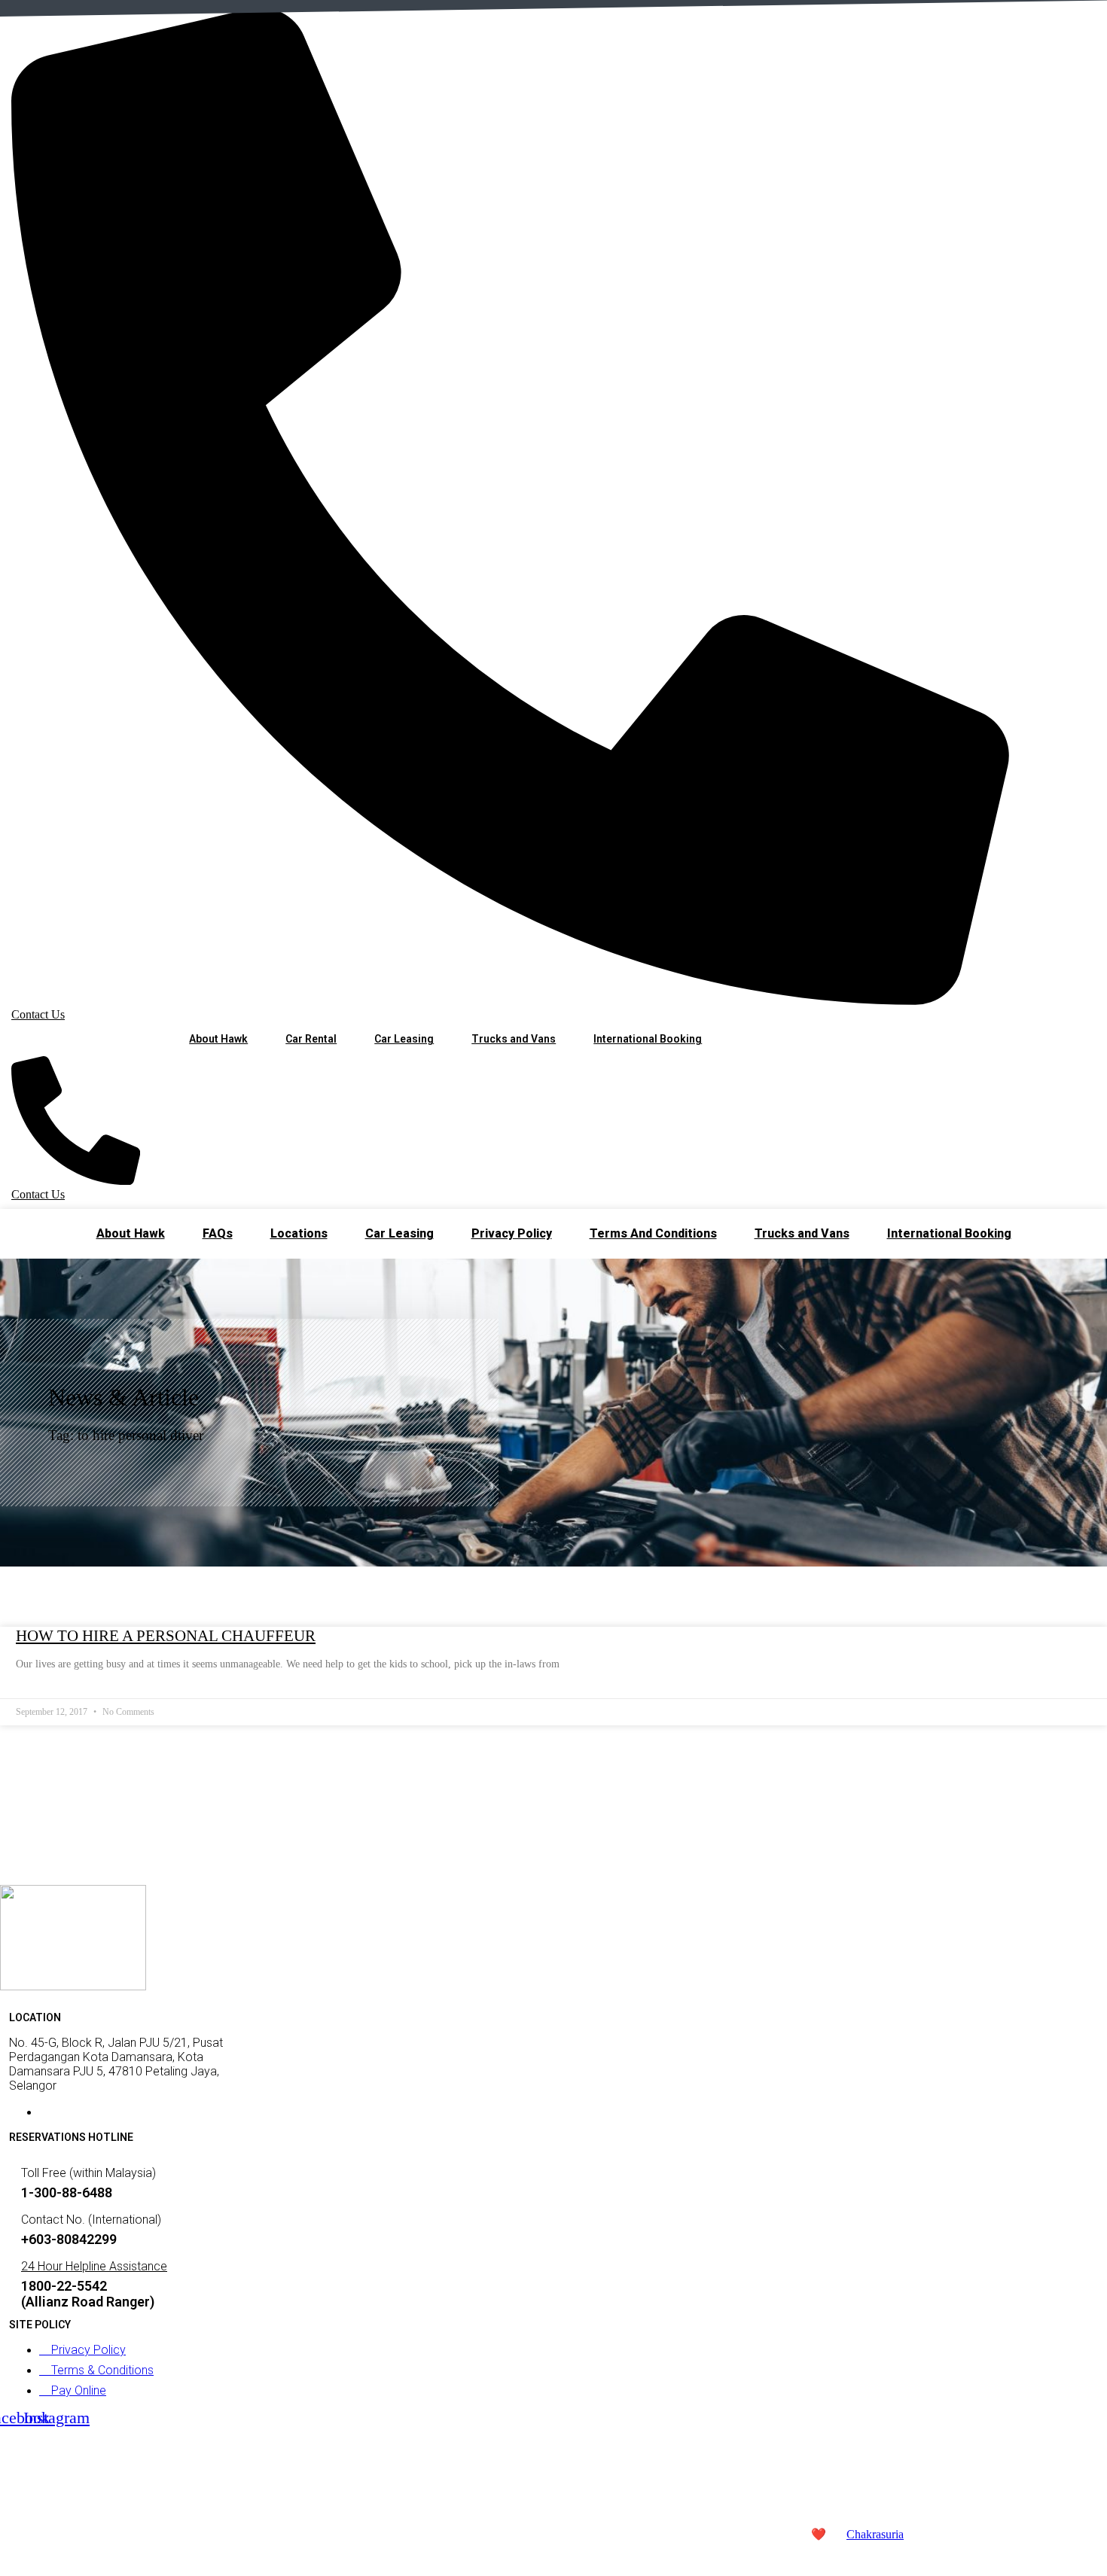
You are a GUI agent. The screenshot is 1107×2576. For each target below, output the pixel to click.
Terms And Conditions (653, 1233)
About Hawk (218, 1039)
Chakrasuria (875, 2534)
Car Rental (311, 1039)
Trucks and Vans (514, 1039)
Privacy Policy (512, 1233)
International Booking (648, 1039)
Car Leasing (404, 1039)
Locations (299, 1233)
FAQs (218, 1233)
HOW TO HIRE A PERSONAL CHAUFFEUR (166, 1636)
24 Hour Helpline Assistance (94, 2266)
